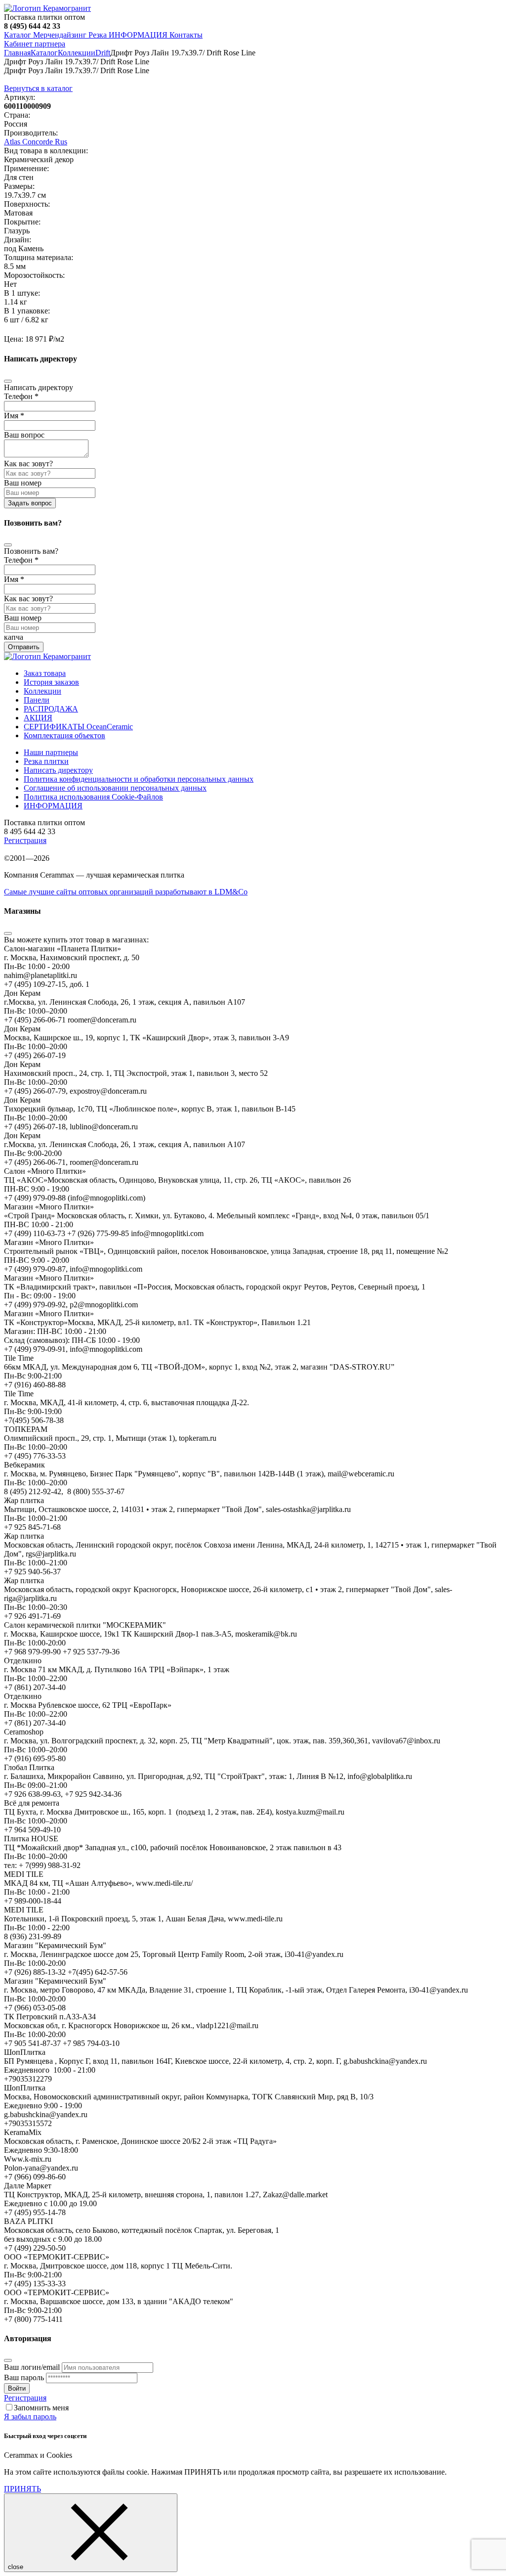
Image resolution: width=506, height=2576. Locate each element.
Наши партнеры (51, 752)
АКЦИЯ (38, 718)
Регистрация (25, 840)
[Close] (8, 381)
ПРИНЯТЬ (22, 2489)
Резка (98, 35)
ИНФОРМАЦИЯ (138, 35)
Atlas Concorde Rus (36, 142)
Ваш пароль (24, 2377)
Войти (17, 2388)
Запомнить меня (41, 2408)
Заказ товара (45, 673)
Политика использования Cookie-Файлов (93, 797)
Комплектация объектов (64, 735)
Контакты (185, 35)
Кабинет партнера (35, 44)
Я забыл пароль (30, 2417)
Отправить (24, 647)
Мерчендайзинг (59, 35)
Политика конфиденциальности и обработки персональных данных (139, 779)
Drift (103, 53)
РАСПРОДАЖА (51, 709)
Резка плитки (46, 761)
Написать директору (58, 770)
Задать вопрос (30, 503)
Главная (17, 53)
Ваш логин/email (32, 2367)
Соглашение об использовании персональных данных (115, 788)
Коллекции (77, 53)
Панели (37, 700)
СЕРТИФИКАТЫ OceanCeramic (78, 727)
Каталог (18, 35)
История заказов (51, 682)
